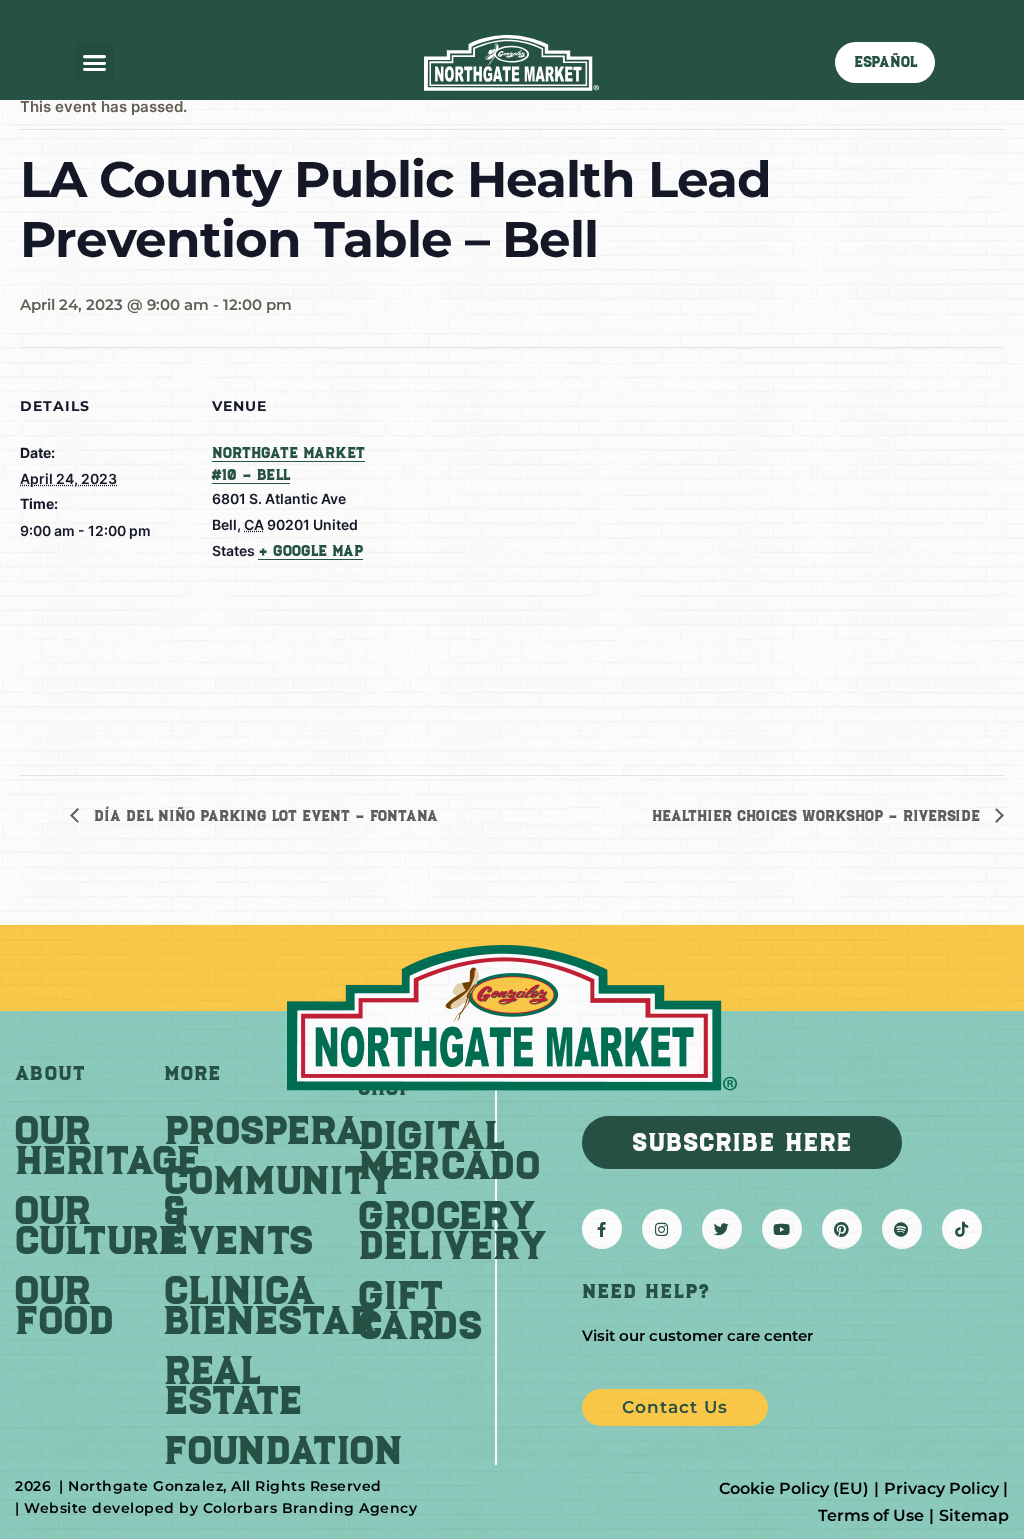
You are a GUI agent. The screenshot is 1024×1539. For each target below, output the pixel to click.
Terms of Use (871, 1515)
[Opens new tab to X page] (722, 1229)
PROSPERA (263, 1130)
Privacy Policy (941, 1488)
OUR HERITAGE (107, 1145)
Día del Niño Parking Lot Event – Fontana (263, 816)
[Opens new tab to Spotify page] (902, 1229)
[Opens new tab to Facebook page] (602, 1229)
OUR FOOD (64, 1305)
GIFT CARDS (420, 1310)
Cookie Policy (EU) (794, 1488)
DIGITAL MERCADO (449, 1150)
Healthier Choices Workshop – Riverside (818, 816)
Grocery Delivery (452, 1230)
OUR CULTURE (98, 1225)
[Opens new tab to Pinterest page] (842, 1229)
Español (885, 62)
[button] (95, 63)
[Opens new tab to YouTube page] (782, 1229)
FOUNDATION (283, 1450)
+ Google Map (310, 551)
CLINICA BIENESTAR (270, 1305)
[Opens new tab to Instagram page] (662, 1229)
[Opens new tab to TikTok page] (962, 1229)
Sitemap (974, 1515)
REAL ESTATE (233, 1385)
